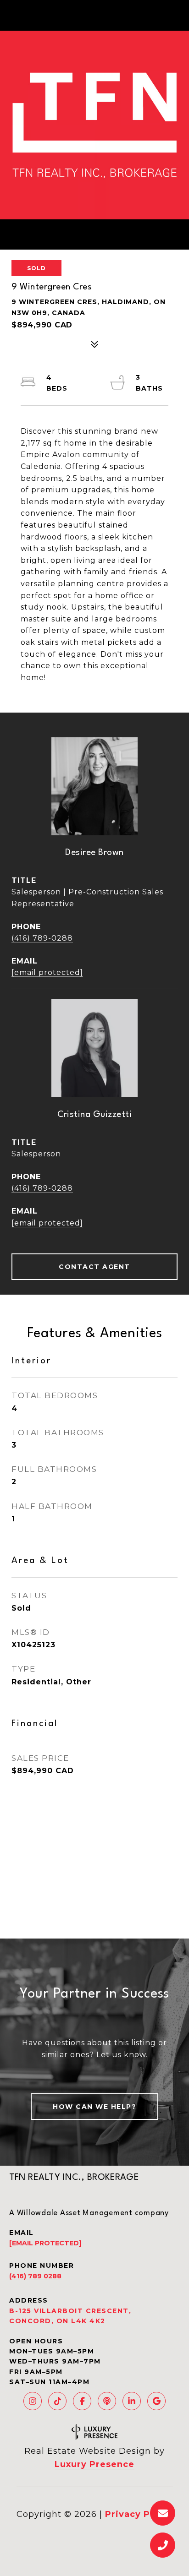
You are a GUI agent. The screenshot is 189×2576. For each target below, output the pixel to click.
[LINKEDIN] (132, 2401)
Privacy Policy (139, 2514)
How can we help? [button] (94, 2107)
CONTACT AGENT (94, 1267)
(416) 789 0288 (35, 2276)
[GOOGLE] (156, 2401)
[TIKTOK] (57, 2401)
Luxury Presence (94, 2464)
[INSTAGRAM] (33, 2401)
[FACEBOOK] (82, 2401)
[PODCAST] (107, 2401)
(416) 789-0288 (42, 938)
